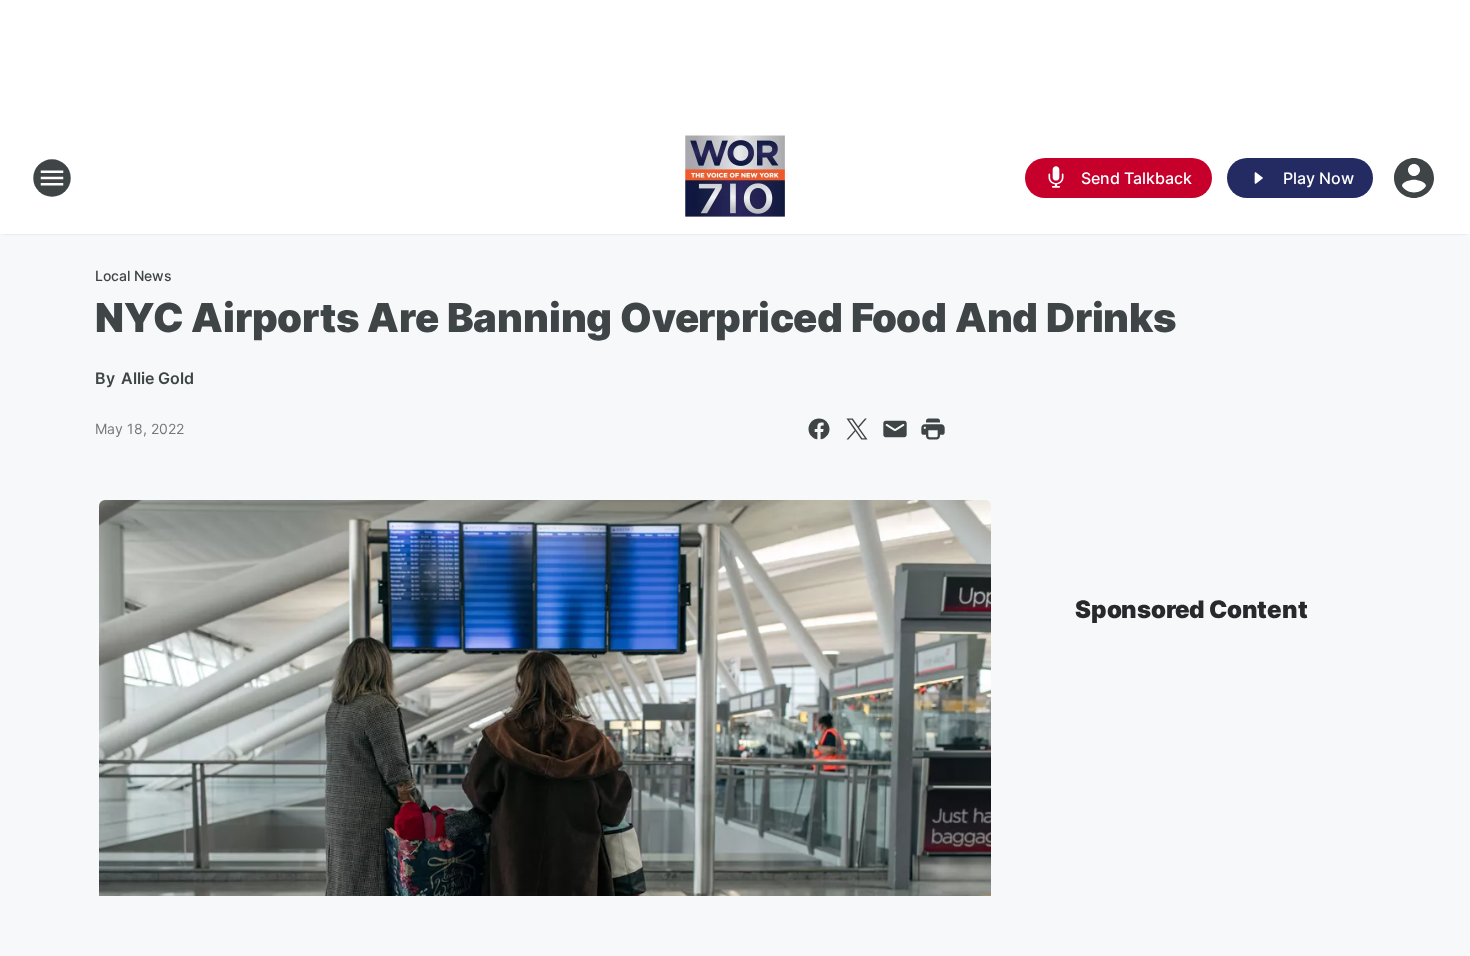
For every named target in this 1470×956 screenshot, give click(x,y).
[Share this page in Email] (895, 429)
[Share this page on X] (857, 429)
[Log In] (1416, 178)
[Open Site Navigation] (52, 178)
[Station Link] (735, 178)
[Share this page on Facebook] (819, 429)
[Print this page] (933, 429)
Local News (133, 275)
